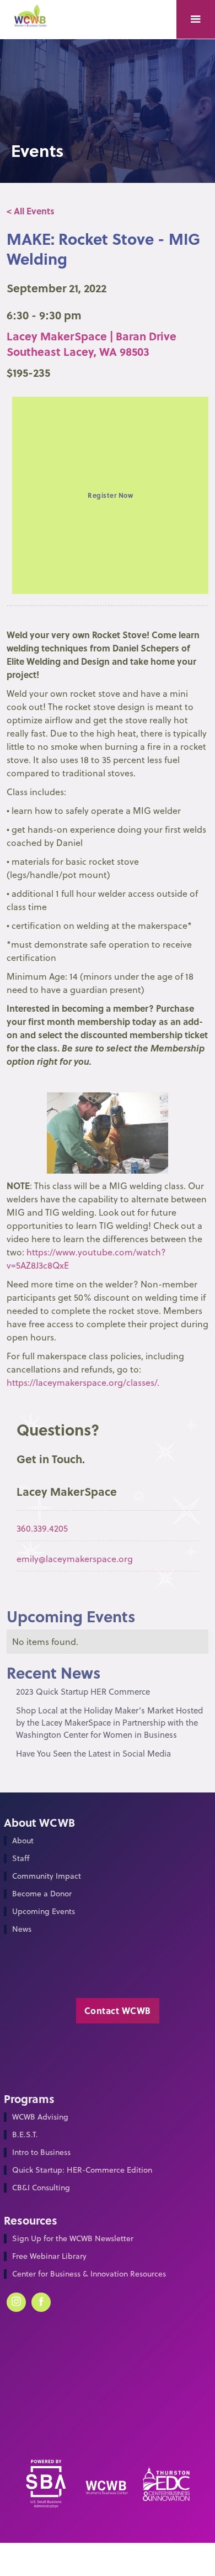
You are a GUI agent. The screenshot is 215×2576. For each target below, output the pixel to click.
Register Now (110, 495)
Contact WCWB (118, 2010)
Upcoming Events (44, 1912)
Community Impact (47, 1876)
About (23, 1841)
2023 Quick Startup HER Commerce (83, 1692)
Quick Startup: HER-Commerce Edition (82, 2170)
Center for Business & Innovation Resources (89, 2274)
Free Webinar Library (49, 2256)
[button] (196, 19)
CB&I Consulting (41, 2188)
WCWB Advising (40, 2117)
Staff (21, 1859)
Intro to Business (41, 2152)
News (22, 1929)
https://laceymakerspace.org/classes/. (83, 1382)
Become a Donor (42, 1894)
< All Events (31, 211)
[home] (34, 20)
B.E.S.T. (25, 2135)
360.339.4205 (42, 1528)
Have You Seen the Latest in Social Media (93, 1754)
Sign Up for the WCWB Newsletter (73, 2239)
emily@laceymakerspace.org (75, 1559)
